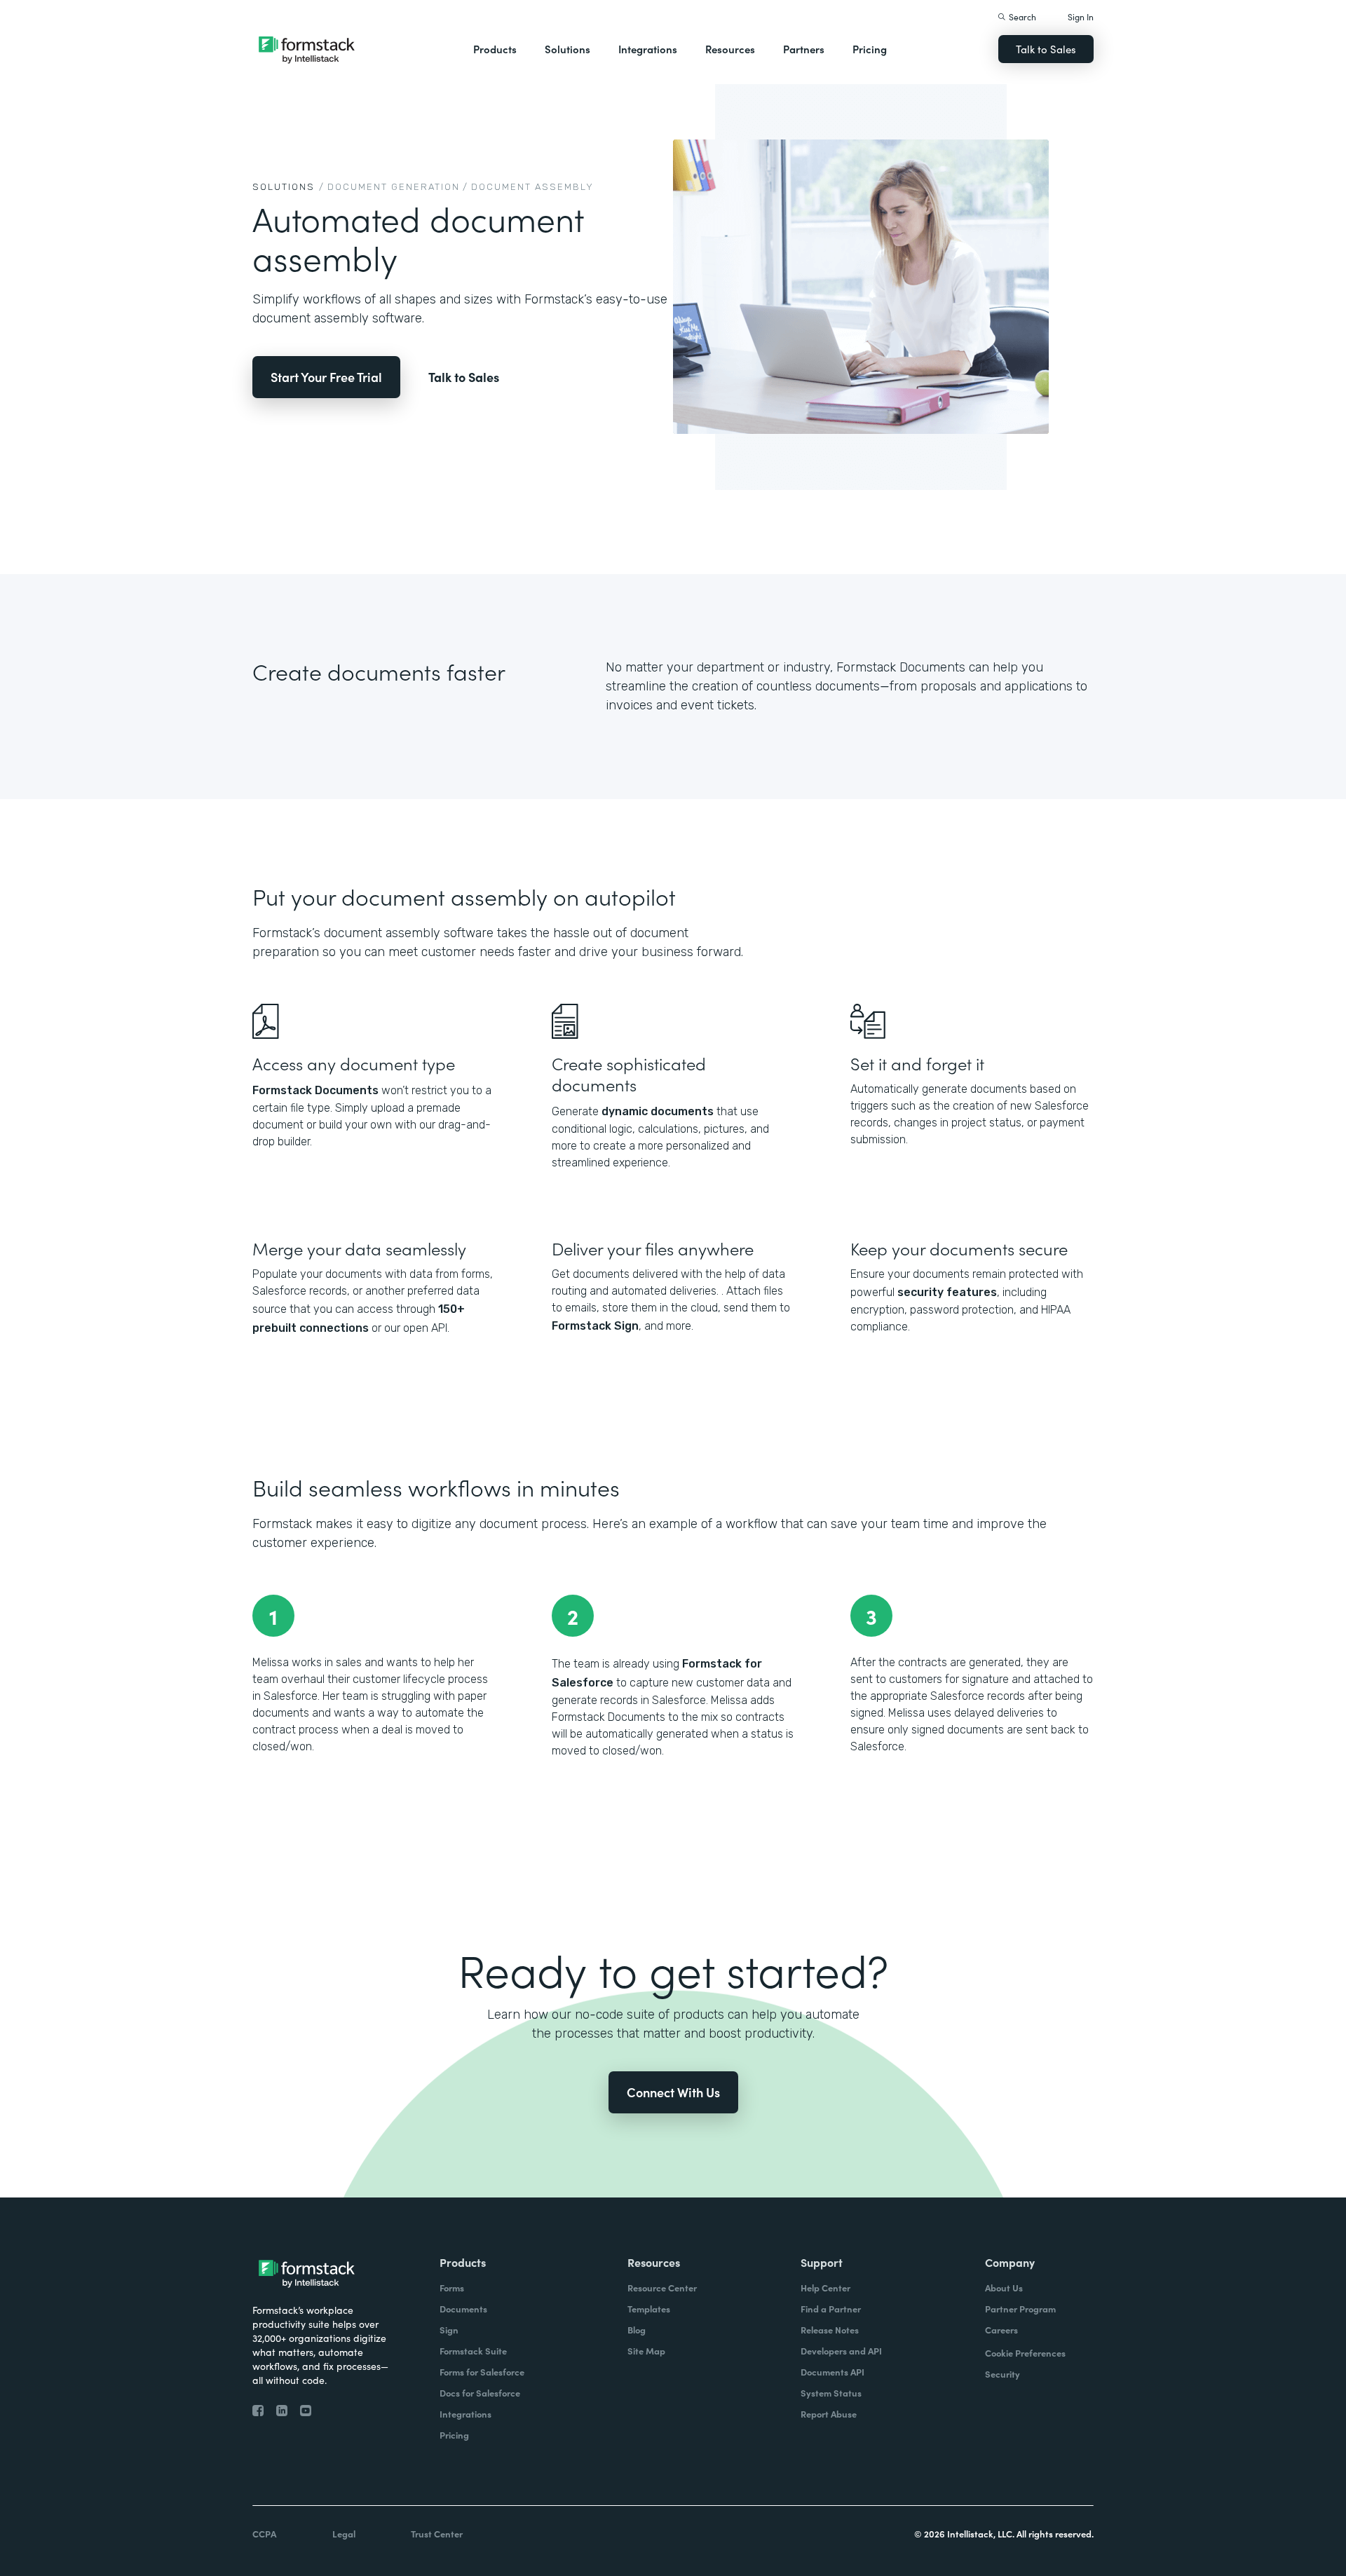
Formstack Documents (315, 1090)
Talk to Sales (1046, 49)
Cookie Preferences (1025, 2353)
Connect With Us (673, 2092)
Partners (804, 49)
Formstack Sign (595, 1326)
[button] (495, 49)
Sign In (1081, 16)
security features (947, 1292)
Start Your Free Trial (326, 377)
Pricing (870, 49)
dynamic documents (658, 1111)
